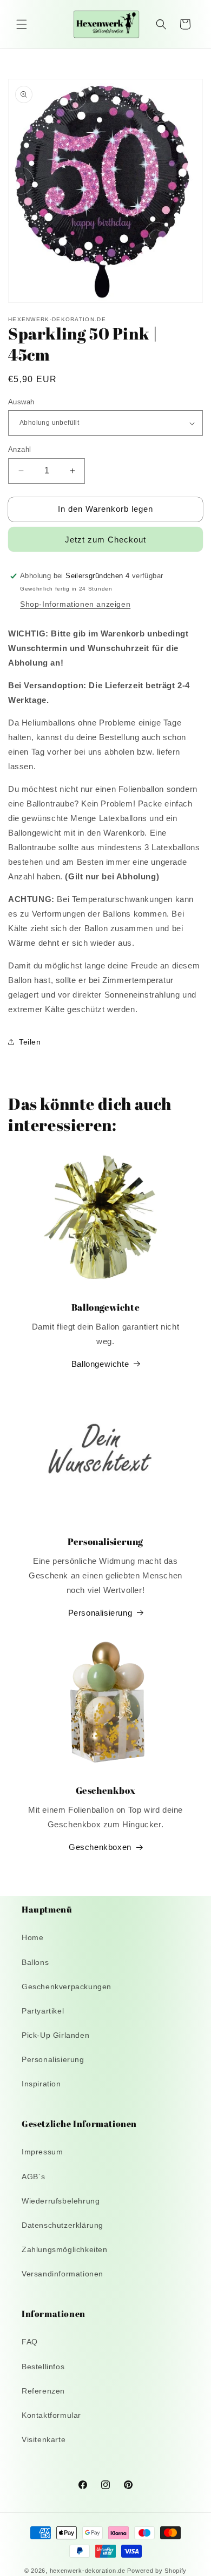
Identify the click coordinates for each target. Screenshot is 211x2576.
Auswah (21, 402)
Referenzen (43, 2391)
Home (32, 1937)
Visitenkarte (44, 2439)
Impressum (42, 2152)
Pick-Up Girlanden (55, 2035)
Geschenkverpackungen (67, 1987)
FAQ (30, 2342)
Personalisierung (100, 1613)
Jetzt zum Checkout (105, 540)
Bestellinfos (43, 2367)
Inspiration (41, 2084)
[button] (22, 24)
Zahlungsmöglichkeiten (65, 2249)
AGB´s (34, 2177)
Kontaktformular (51, 2415)
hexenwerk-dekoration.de (88, 2571)
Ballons (35, 1962)
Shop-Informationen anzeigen (75, 604)
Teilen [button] (30, 1042)
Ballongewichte (100, 1364)
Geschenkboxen (100, 1847)
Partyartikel (43, 2011)
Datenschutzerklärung (62, 2225)
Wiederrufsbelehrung (61, 2201)
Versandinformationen (62, 2274)
